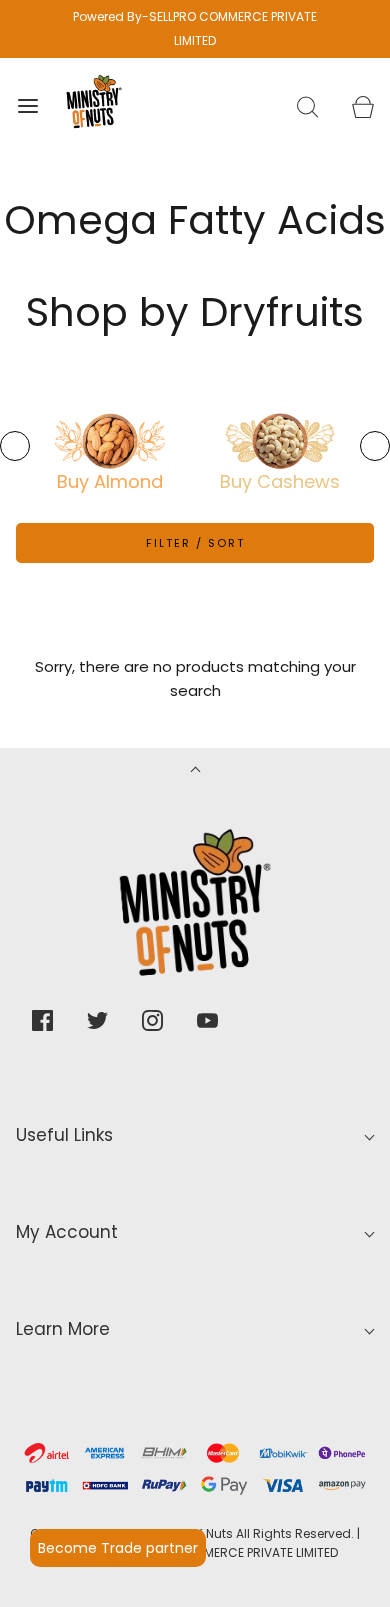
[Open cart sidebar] (362, 106)
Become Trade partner (118, 1548)
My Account (67, 1232)
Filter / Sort (195, 543)
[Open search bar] (307, 106)
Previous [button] (15, 446)
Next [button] (375, 446)
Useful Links (64, 1135)
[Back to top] (195, 771)
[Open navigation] (27, 106)
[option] (110, 440)
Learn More (63, 1329)
